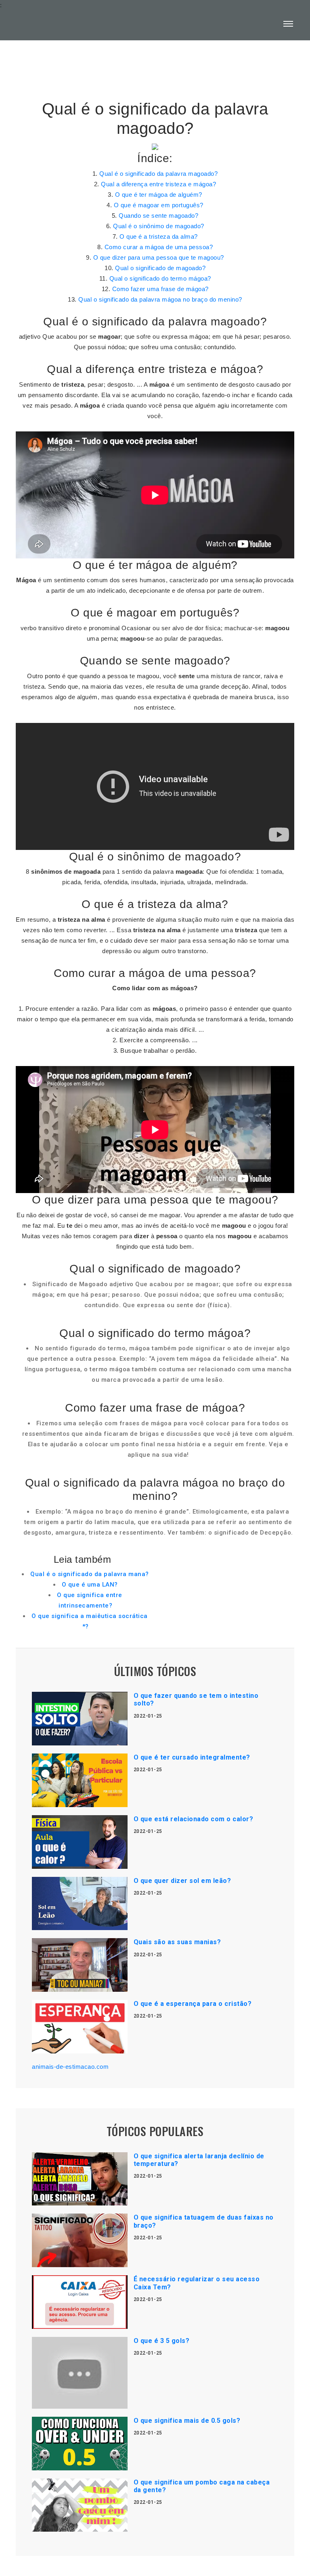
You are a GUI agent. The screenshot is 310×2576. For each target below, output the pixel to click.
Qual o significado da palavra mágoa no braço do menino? (160, 299)
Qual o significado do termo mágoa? (160, 278)
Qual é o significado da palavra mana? (90, 1574)
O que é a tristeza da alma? (159, 236)
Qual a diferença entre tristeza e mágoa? (158, 184)
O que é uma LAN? (90, 1585)
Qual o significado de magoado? (160, 268)
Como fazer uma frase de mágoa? (160, 289)
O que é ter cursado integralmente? (192, 1757)
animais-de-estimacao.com (70, 2067)
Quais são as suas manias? (177, 1942)
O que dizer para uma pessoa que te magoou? (159, 257)
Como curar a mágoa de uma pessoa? (159, 247)
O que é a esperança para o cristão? (193, 2004)
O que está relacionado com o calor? (194, 1819)
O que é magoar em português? (159, 205)
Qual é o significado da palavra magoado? (158, 174)
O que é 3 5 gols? (162, 2341)
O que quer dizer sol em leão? (182, 1881)
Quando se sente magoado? (158, 216)
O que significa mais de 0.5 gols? (187, 2421)
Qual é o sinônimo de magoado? (159, 226)
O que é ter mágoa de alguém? (159, 195)
